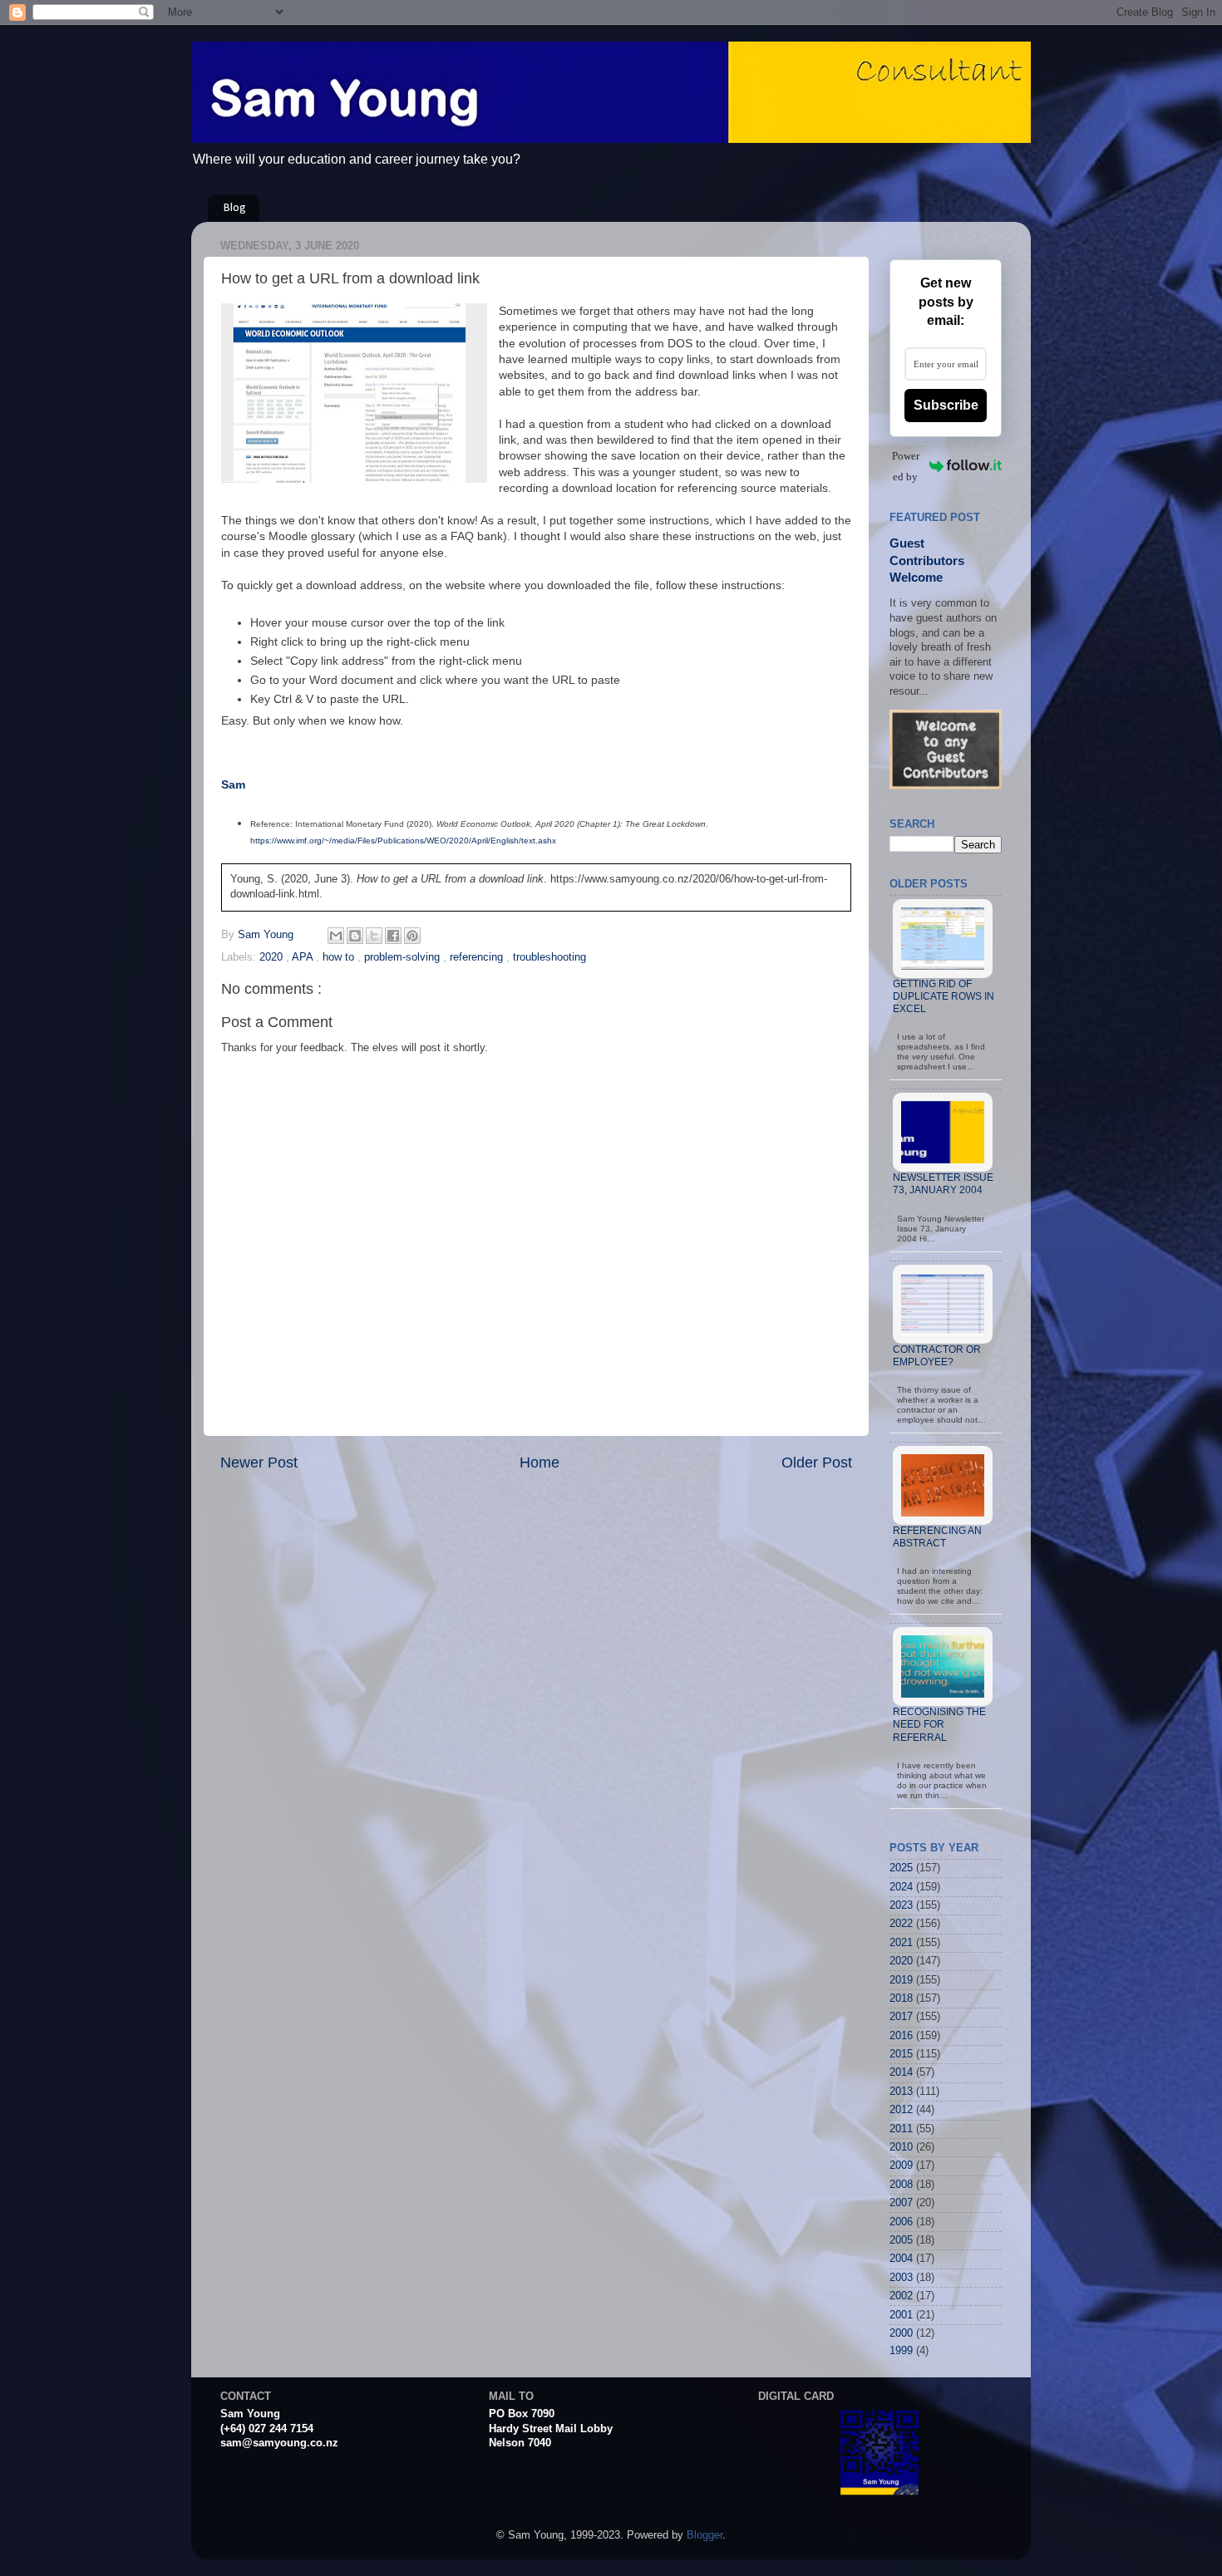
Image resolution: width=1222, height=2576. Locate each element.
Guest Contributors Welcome (927, 560)
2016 (901, 2036)
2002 (901, 2296)
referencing (478, 957)
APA (304, 957)
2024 (901, 1887)
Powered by (906, 466)
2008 (901, 2185)
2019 (901, 1980)
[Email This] (336, 936)
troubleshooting (549, 957)
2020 (273, 957)
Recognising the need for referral (939, 1724)
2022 (901, 1924)
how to (340, 957)
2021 (901, 1943)
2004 (901, 2259)
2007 (901, 2203)
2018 (901, 1998)
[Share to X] (374, 936)
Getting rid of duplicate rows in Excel (944, 996)
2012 (901, 2110)
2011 (901, 2129)
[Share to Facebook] (393, 936)
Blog (235, 208)
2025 (901, 1868)
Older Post (817, 1463)
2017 (901, 2017)
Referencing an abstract (937, 1537)
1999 (901, 2351)
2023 (901, 1905)
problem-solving (404, 957)
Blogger (705, 2535)
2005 (901, 2240)
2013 (901, 2092)
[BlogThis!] (355, 936)
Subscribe (946, 405)
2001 (901, 2315)
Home (540, 1463)
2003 (901, 2278)
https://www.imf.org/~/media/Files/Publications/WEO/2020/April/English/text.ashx (403, 841)
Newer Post (259, 1463)
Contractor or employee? (937, 1356)
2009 (901, 2166)
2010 (901, 2147)
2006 (901, 2222)
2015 (901, 2054)
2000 (901, 2333)
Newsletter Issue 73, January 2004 (943, 1184)
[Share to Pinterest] (412, 936)
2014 (901, 2072)
